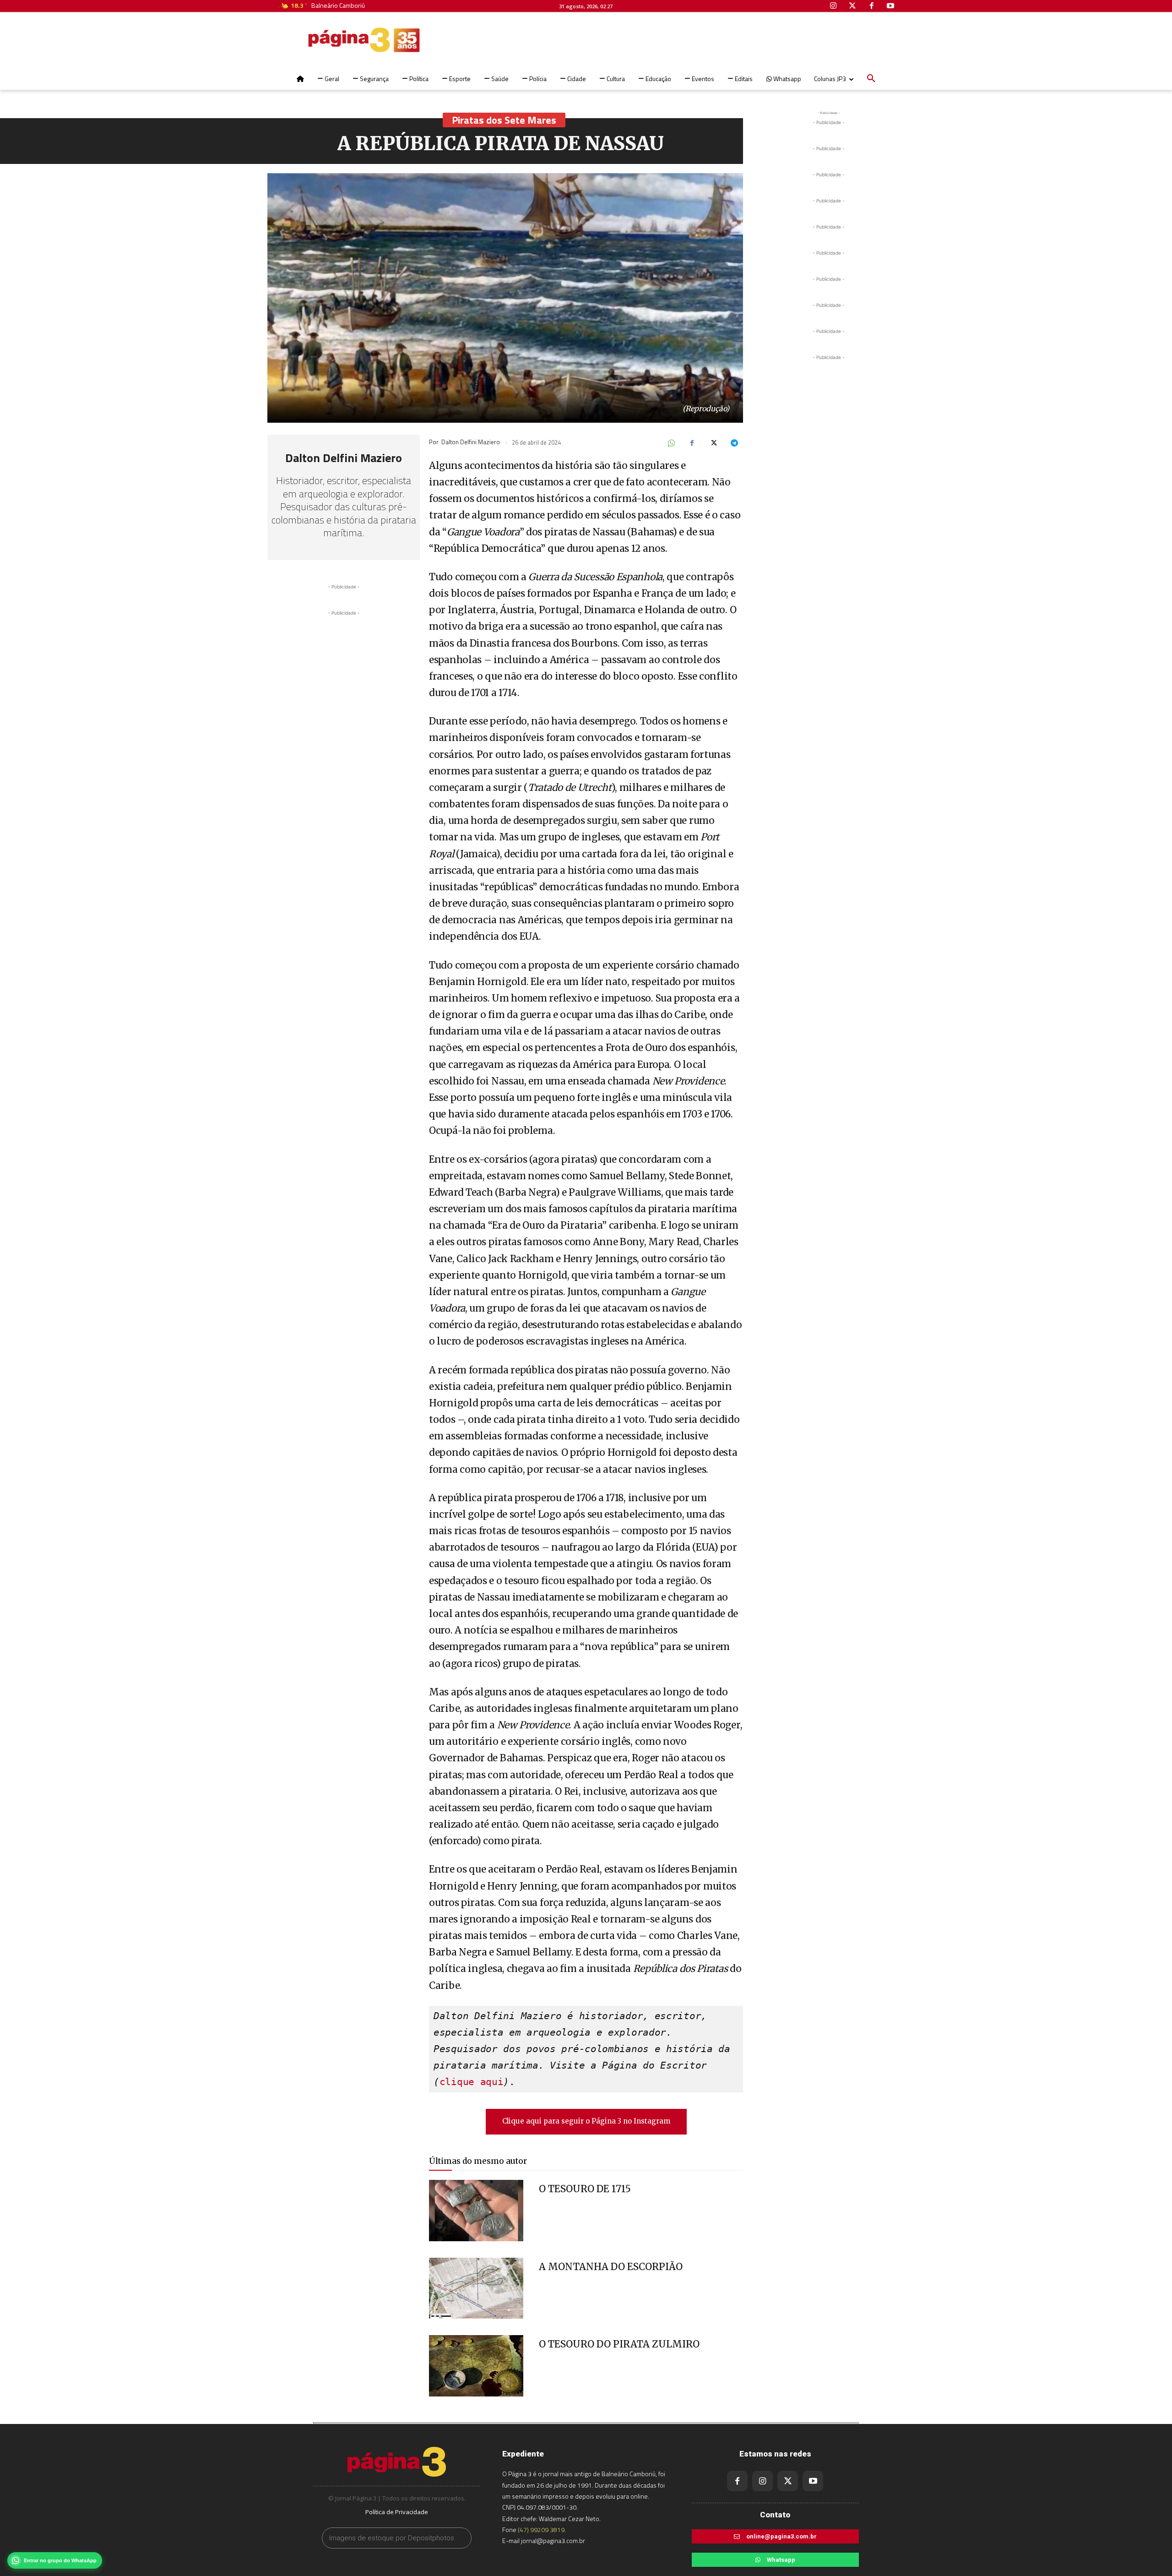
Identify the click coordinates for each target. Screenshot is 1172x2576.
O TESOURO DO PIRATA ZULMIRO (619, 2344)
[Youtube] (813, 2481)
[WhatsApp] (671, 444)
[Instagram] (762, 2481)
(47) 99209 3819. (542, 2530)
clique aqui (472, 2082)
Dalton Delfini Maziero (344, 458)
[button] (871, 79)
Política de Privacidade (397, 2512)
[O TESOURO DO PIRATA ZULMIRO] (476, 2366)
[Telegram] (734, 444)
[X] (713, 444)
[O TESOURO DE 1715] (476, 2211)
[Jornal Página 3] (336, 40)
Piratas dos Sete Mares (504, 120)
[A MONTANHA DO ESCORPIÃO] (476, 2288)
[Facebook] (692, 444)
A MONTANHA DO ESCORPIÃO (611, 2267)
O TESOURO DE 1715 (585, 2189)
